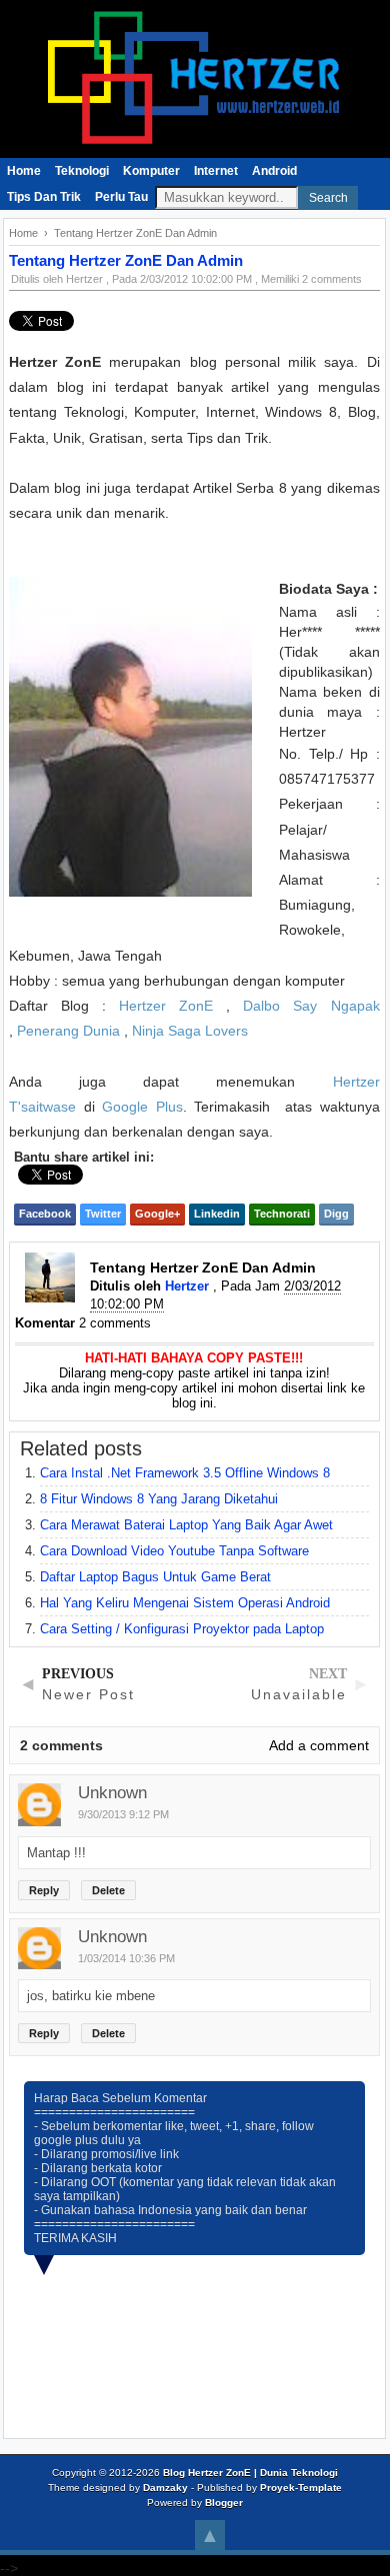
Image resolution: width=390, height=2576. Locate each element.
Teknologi (82, 171)
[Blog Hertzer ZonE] (195, 151)
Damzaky (165, 2488)
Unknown (112, 1793)
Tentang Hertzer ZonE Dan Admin (126, 260)
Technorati (282, 1214)
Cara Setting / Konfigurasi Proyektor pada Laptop (182, 1629)
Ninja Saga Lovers (190, 1031)
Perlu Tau (121, 197)
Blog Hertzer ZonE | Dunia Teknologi (250, 2473)
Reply (44, 1890)
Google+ (157, 1214)
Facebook (45, 1214)
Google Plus (142, 1107)
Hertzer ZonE (166, 1006)
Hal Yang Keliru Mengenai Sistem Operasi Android (185, 1603)
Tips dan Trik (44, 197)
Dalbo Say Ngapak (311, 1006)
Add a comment (319, 1745)
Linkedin (217, 1214)
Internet (216, 171)
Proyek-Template (301, 2488)
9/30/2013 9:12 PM (123, 1814)
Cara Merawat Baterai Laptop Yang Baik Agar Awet (186, 1525)
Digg (336, 1214)
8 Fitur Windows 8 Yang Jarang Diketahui (159, 1499)
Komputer (151, 171)
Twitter (103, 1214)
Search (328, 198)
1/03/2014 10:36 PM (126, 1958)
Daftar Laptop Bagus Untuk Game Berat (155, 1577)
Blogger (224, 2503)
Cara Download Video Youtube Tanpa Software (174, 1551)
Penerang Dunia (68, 1031)
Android (274, 171)
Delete (108, 1890)
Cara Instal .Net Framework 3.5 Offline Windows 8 (185, 1473)
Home (24, 171)
